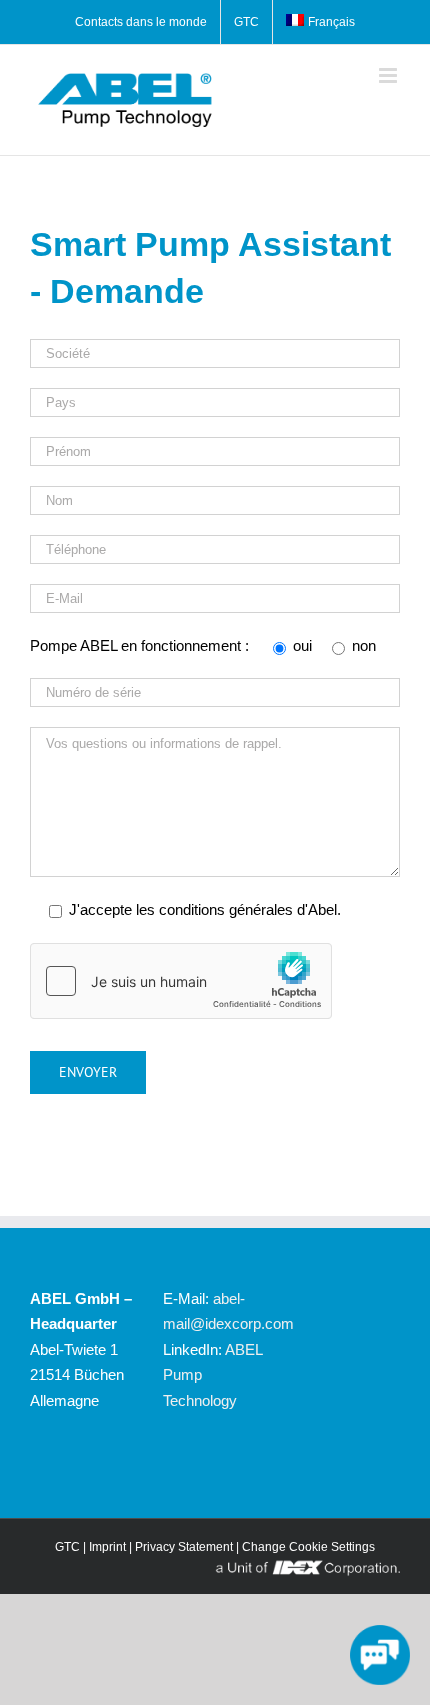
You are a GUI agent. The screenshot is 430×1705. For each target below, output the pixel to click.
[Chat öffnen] (380, 1655)
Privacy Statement (184, 1547)
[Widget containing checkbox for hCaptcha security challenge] (181, 981)
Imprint (107, 1547)
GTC (67, 1547)
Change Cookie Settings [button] (308, 1547)
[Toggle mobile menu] (389, 75)
